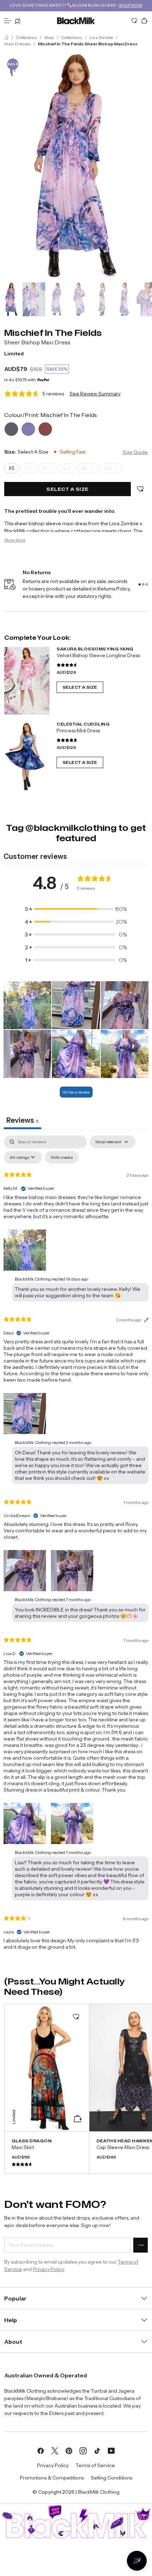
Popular (15, 2298)
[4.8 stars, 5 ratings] (67, 665)
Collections (26, 37)
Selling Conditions (112, 2478)
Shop (49, 37)
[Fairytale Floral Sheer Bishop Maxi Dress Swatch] (45, 429)
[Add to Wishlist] (140, 489)
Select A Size (80, 687)
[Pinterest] (69, 2450)
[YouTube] (111, 2450)
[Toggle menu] (8, 21)
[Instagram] (83, 2450)
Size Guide (135, 452)
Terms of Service (95, 2465)
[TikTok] (97, 2450)
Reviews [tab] (22, 1120)
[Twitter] (55, 2450)
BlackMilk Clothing (99, 2492)
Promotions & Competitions (52, 2478)
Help (11, 2320)
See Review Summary (95, 394)
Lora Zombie (101, 37)
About (13, 2342)
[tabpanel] (76, 1549)
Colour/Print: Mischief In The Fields (51, 415)
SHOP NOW (131, 5)
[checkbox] (62, 1157)
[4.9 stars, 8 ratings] (67, 740)
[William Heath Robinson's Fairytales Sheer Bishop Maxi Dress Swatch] (11, 429)
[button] (76, 909)
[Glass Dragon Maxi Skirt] (47, 2153)
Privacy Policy (48, 2269)
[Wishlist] (134, 21)
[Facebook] (41, 2450)
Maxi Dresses (17, 44)
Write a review (76, 1092)
